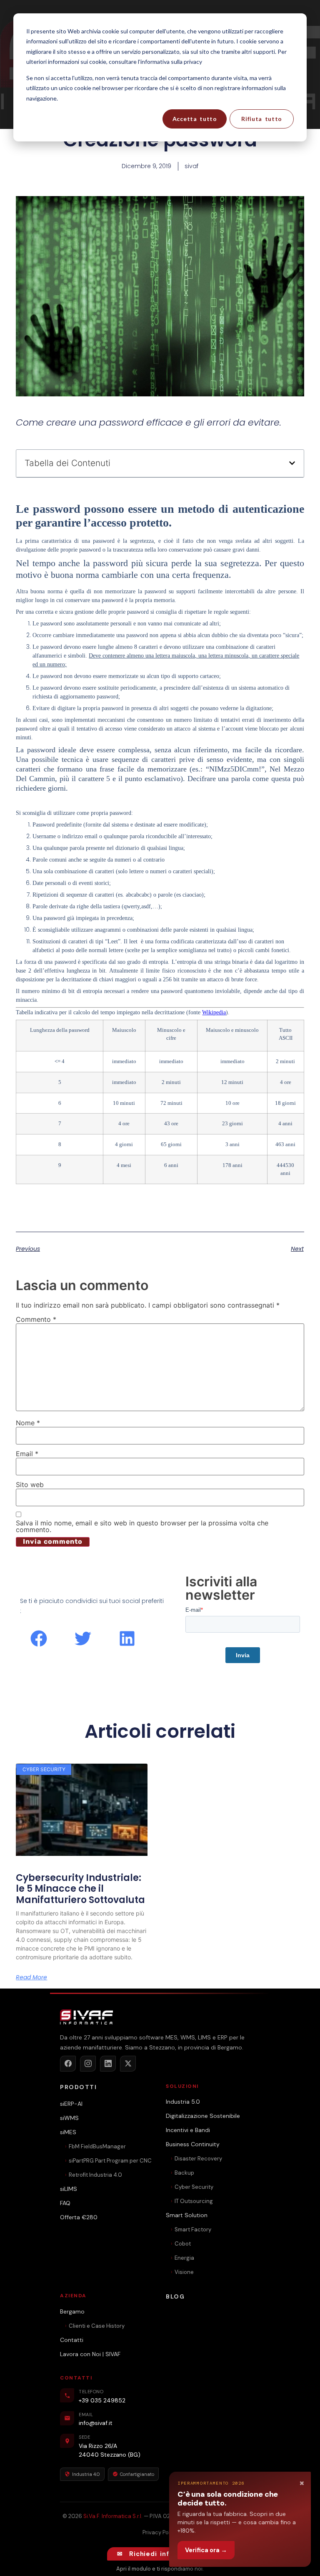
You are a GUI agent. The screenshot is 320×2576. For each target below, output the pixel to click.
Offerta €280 (79, 2217)
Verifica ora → (206, 2550)
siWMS (69, 2118)
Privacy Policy (160, 2532)
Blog (175, 2296)
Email (27, 1454)
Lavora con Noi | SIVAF (90, 2354)
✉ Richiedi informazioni (160, 2554)
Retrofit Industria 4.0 (95, 2175)
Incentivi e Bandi (188, 2130)
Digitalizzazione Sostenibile (203, 2116)
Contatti (72, 2340)
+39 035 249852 (102, 2400)
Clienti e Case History (97, 2326)
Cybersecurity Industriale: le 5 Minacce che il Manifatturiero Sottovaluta (80, 1889)
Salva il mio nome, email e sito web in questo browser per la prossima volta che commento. (142, 1526)
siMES (68, 2132)
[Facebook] (68, 2064)
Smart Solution (187, 2215)
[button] (292, 463)
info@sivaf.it (96, 2423)
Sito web (30, 1485)
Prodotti (78, 2087)
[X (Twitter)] (128, 2064)
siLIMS (69, 2189)
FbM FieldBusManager (97, 2146)
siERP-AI (71, 2104)
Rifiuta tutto (262, 119)
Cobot (183, 2244)
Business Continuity (193, 2144)
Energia (184, 2258)
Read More (31, 1977)
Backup (184, 2173)
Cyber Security (194, 2187)
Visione (184, 2272)
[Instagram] (88, 2064)
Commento (36, 1319)
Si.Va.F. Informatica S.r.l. (113, 2516)
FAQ (65, 2203)
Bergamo (72, 2311)
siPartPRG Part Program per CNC (110, 2161)
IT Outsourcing (194, 2201)
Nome (28, 1423)
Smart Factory (193, 2229)
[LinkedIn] (108, 2064)
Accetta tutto (195, 119)
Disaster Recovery (198, 2159)
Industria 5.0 (183, 2102)
